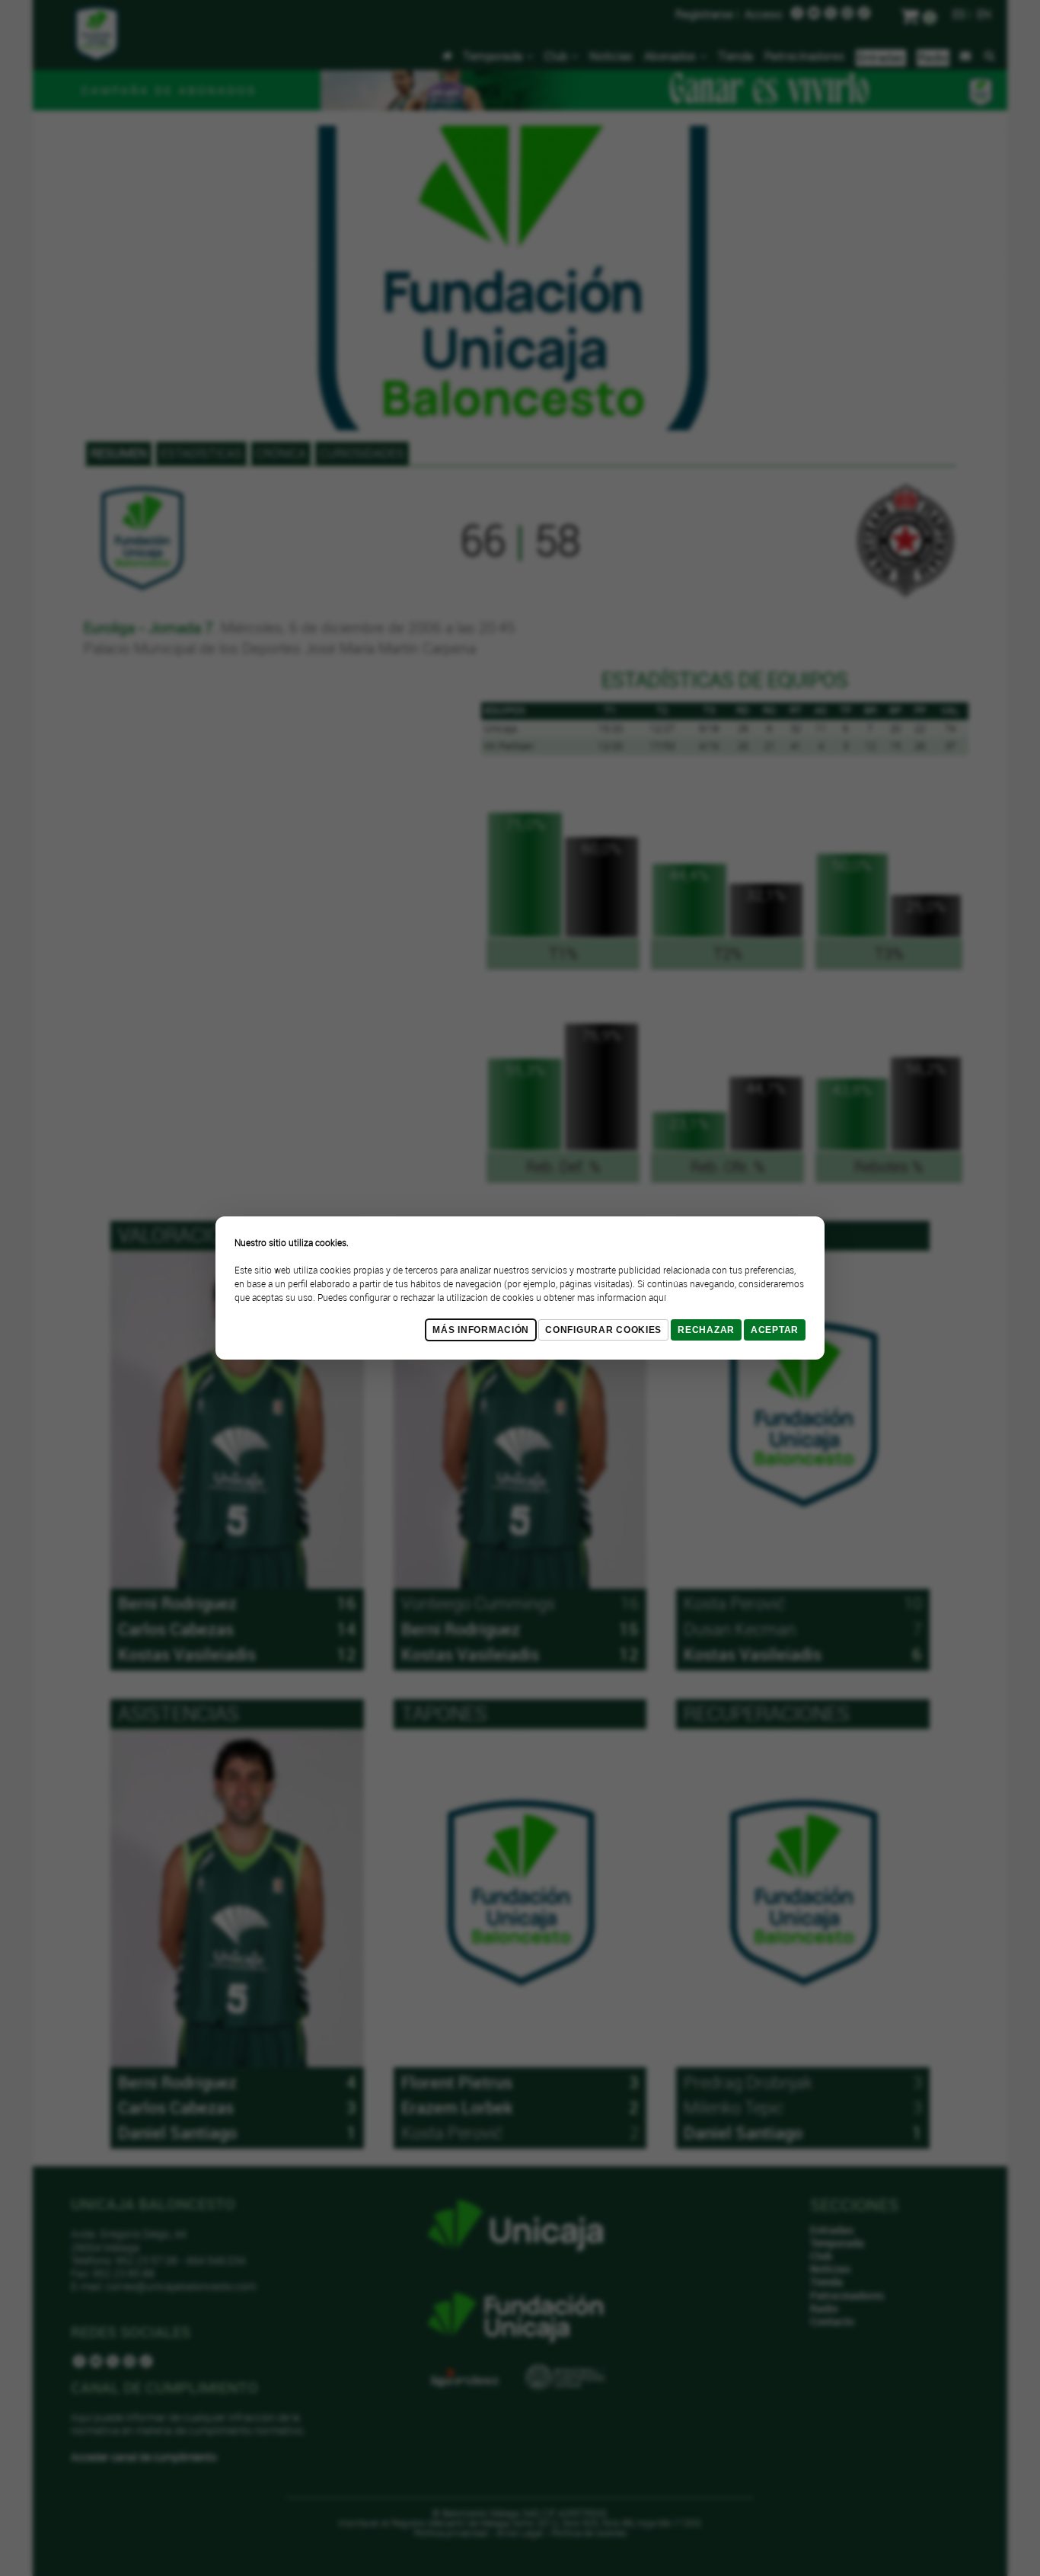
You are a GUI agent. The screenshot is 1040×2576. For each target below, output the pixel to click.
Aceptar (775, 1330)
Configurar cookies (603, 1330)
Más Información (481, 1330)
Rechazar (706, 1330)
